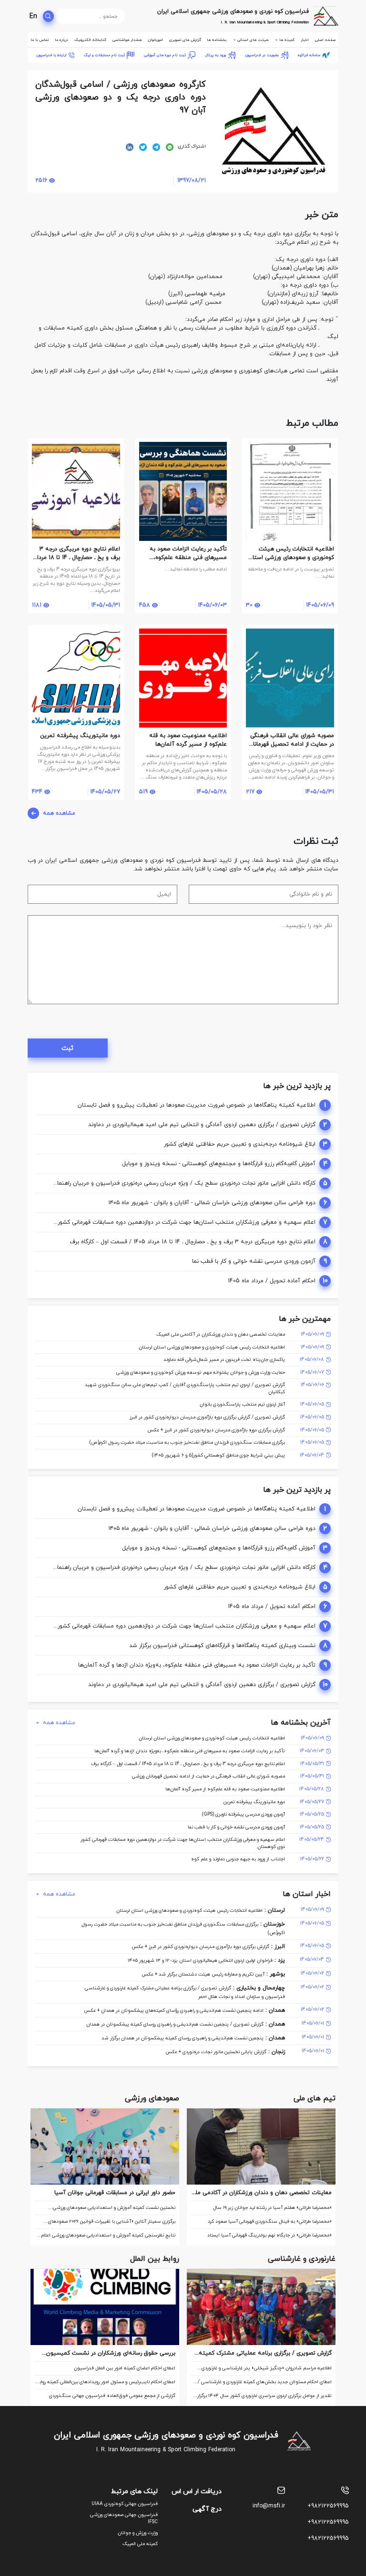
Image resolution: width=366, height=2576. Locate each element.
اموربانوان (155, 40)
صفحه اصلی (325, 40)
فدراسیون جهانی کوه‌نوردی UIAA (125, 2504)
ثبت (67, 1048)
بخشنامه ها (217, 40)
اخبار (305, 40)
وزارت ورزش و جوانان (138, 2533)
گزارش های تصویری (185, 40)
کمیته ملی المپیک (140, 2544)
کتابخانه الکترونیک (90, 40)
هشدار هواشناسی (127, 40)
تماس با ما (40, 40)
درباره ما (61, 40)
